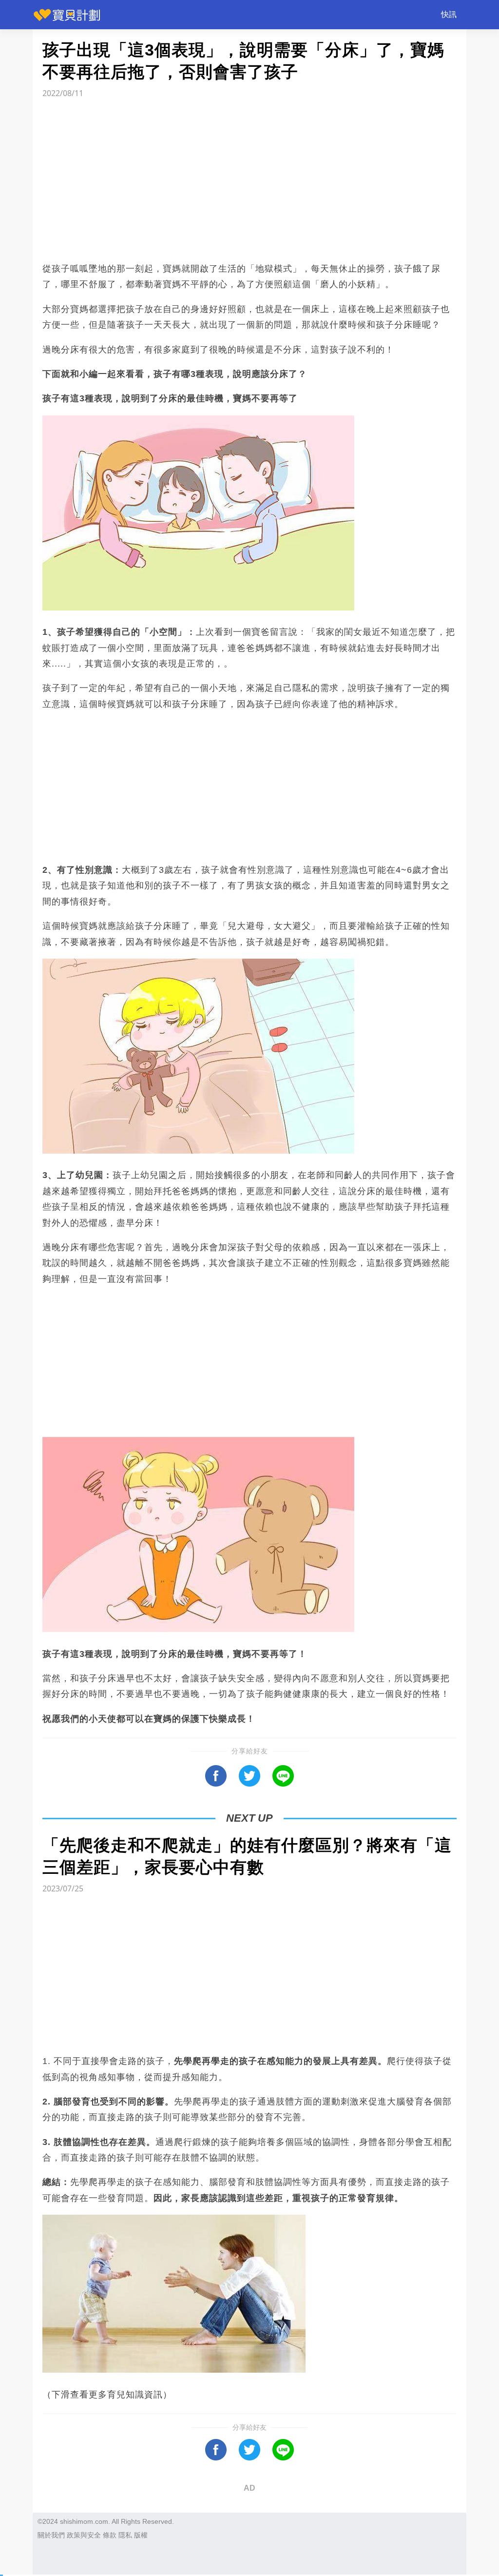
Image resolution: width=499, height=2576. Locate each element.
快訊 (449, 14)
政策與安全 (84, 2535)
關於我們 (51, 2535)
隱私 (125, 2535)
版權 (141, 2535)
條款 (110, 2535)
